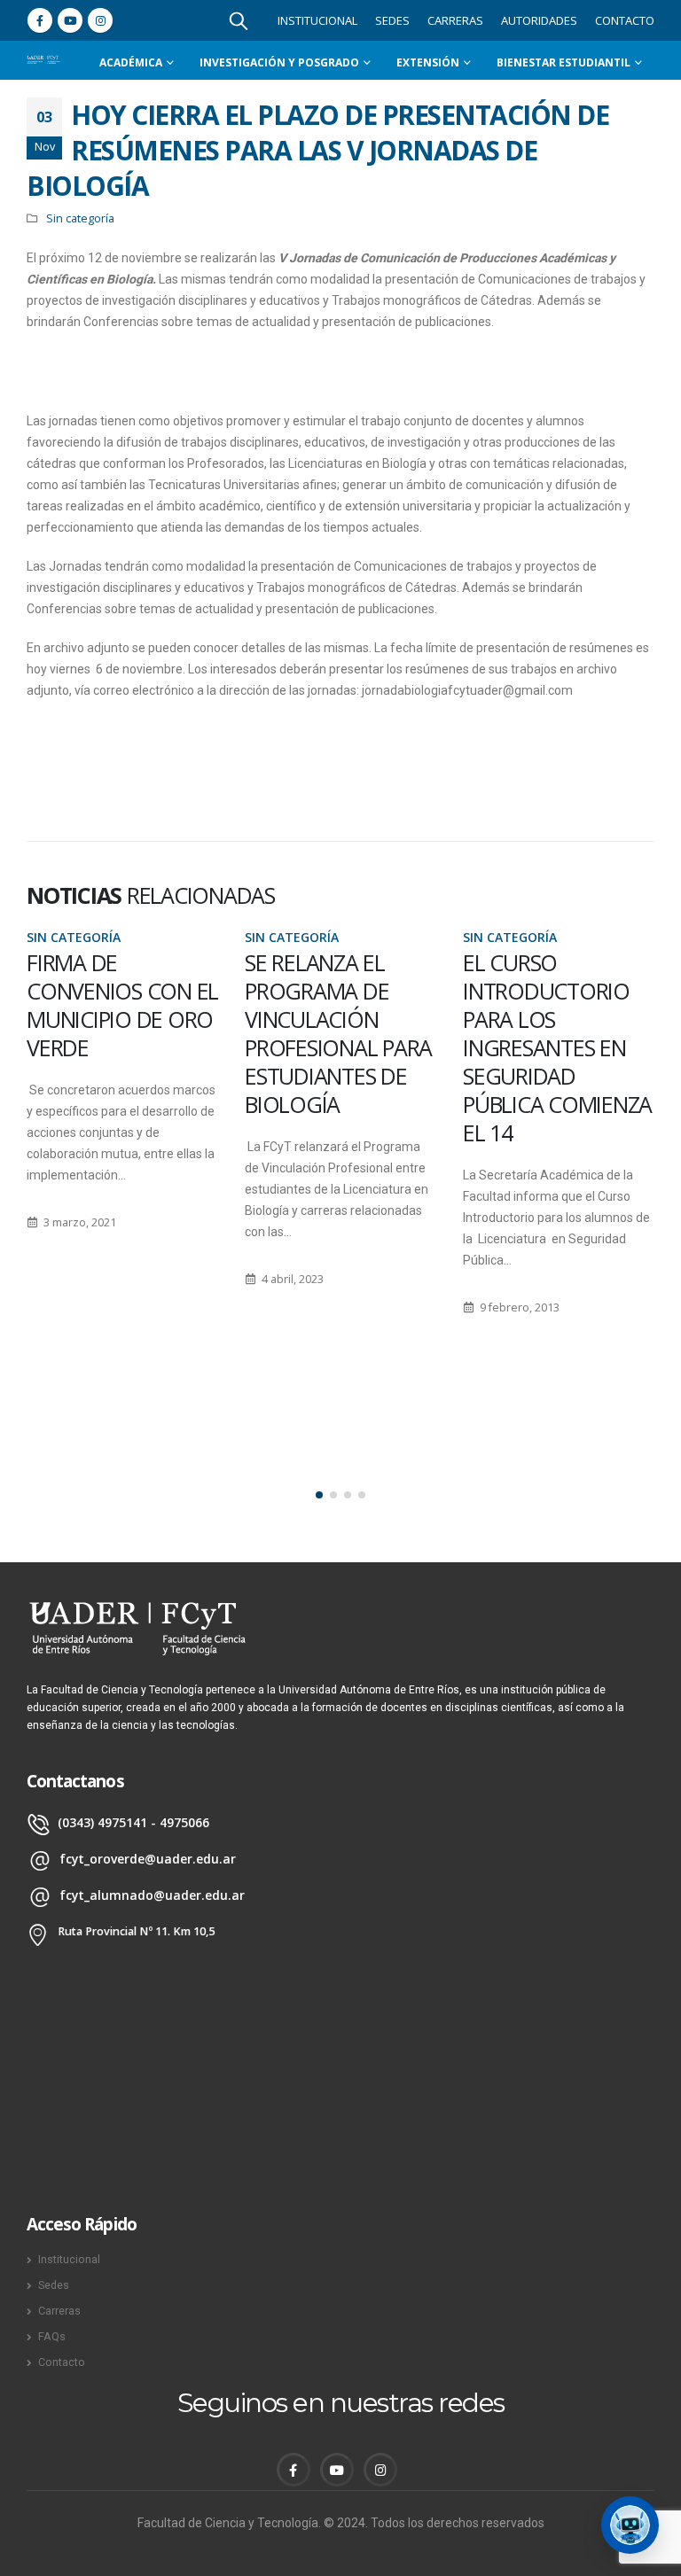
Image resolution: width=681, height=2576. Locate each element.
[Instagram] (100, 20)
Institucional (317, 20)
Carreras (455, 20)
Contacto (625, 20)
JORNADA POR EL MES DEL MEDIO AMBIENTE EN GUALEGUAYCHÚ (544, 1005)
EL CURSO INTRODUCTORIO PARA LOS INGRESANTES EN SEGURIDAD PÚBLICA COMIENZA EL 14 (339, 1047)
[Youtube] (70, 20)
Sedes (392, 20)
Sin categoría (80, 218)
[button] (319, 1495)
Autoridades (539, 20)
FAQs (52, 2336)
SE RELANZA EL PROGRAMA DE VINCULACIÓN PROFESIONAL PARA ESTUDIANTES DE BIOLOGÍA (120, 1033)
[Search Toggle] (239, 20)
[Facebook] (40, 20)
